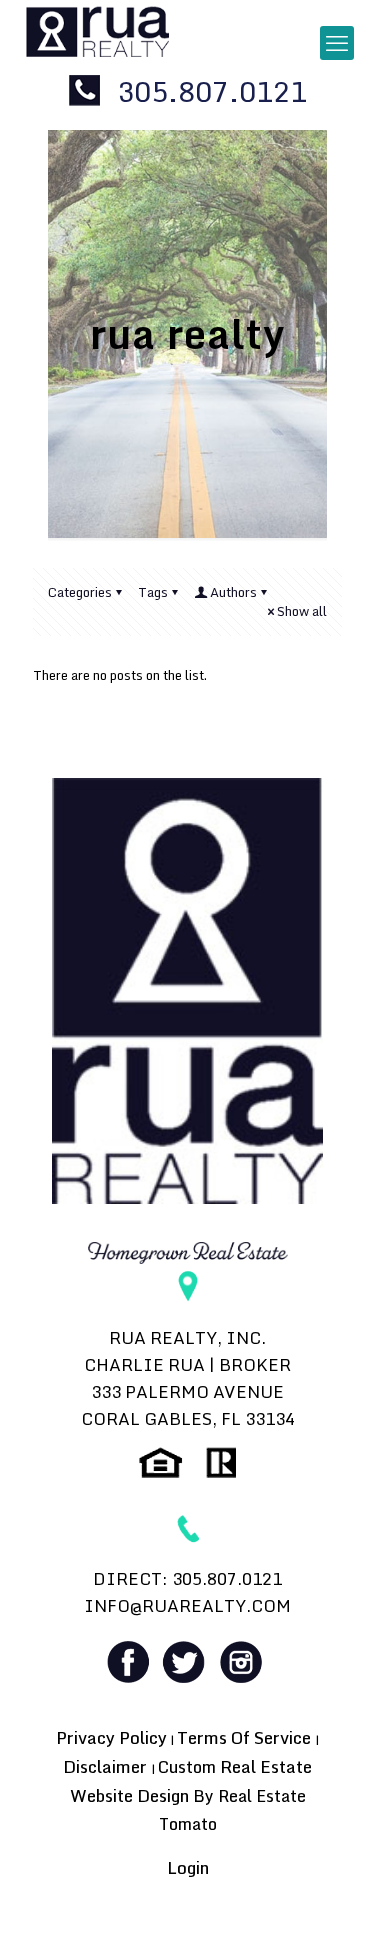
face (131, 1662)
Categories (80, 592)
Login (188, 1867)
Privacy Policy (111, 1737)
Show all (302, 611)
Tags (153, 592)
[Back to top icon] (334, 1892)
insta (241, 1662)
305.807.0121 (208, 91)
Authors (233, 592)
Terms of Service (246, 1737)
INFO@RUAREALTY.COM (187, 1605)
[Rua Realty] (97, 30)
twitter (186, 1662)
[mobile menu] (337, 43)
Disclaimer (107, 1766)
